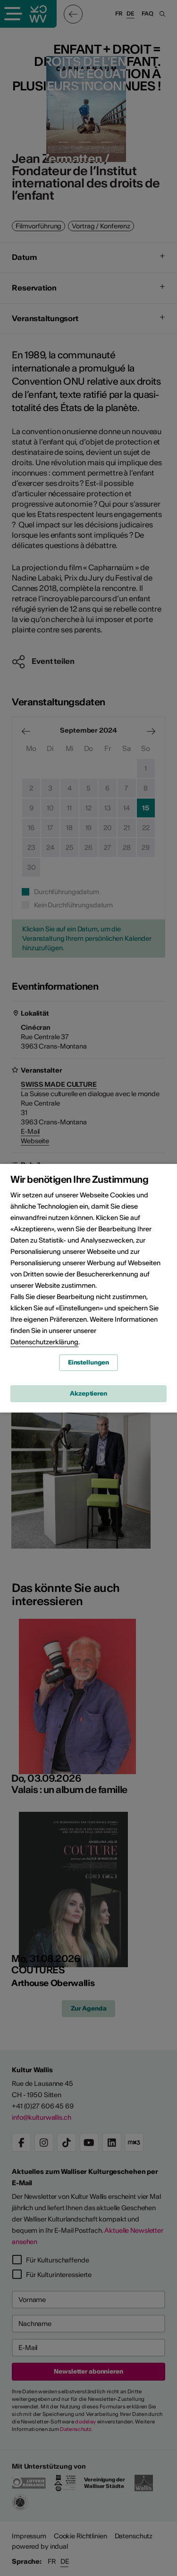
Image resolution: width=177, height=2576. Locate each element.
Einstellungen (88, 1362)
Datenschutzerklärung (44, 1342)
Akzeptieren (88, 1393)
